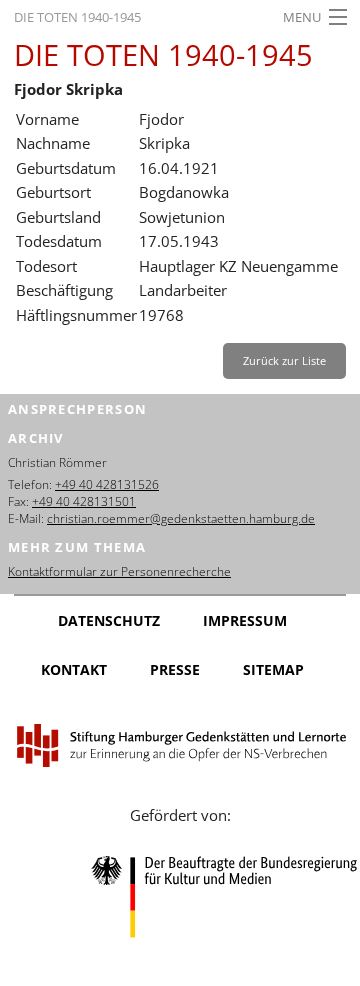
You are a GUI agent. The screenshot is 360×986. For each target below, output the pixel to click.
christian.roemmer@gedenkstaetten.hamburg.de (181, 518)
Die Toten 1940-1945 (77, 17)
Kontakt (74, 669)
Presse (175, 669)
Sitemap (273, 669)
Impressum (245, 620)
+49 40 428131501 (84, 501)
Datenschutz (109, 620)
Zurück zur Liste (284, 360)
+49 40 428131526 (107, 484)
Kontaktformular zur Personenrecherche (119, 571)
